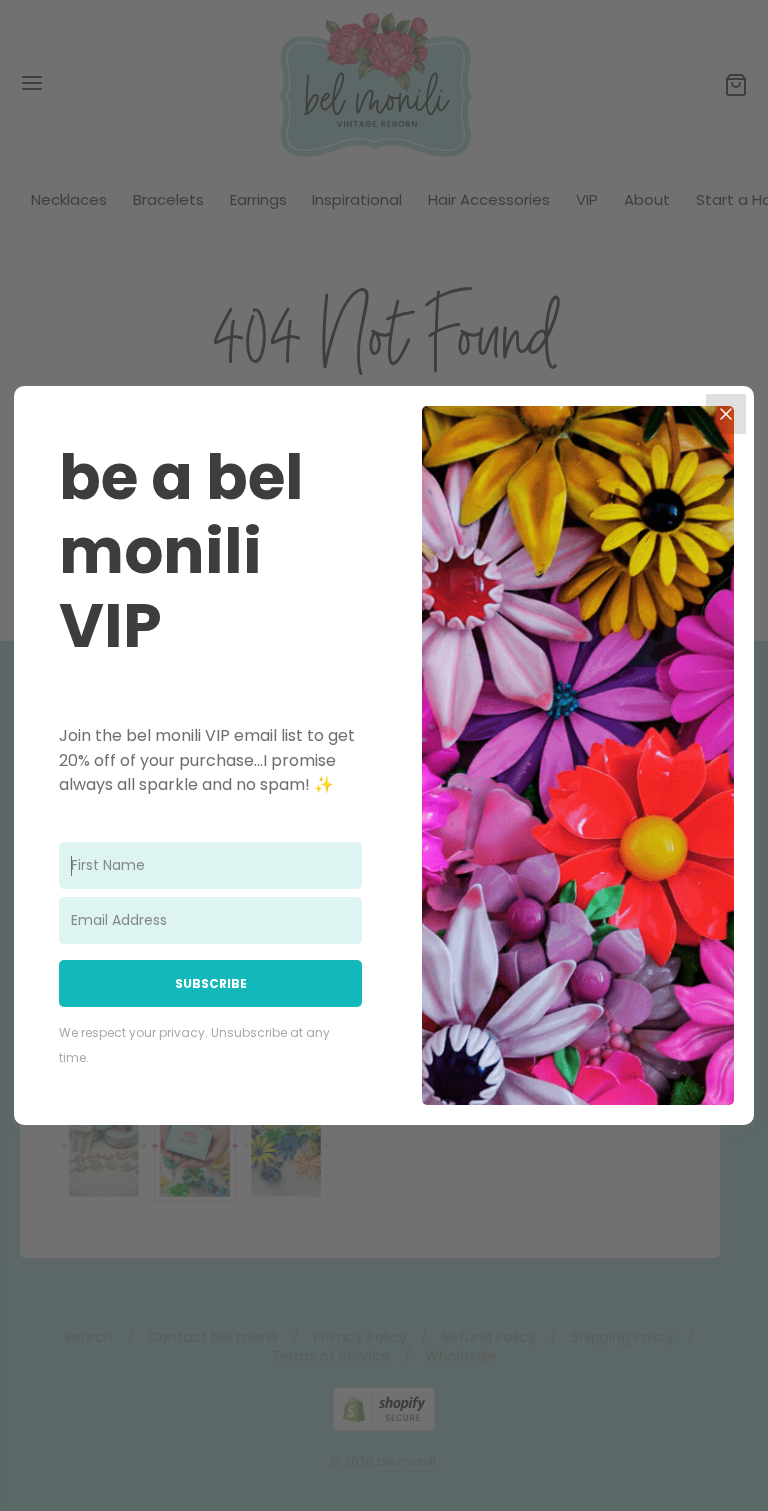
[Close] (726, 414)
